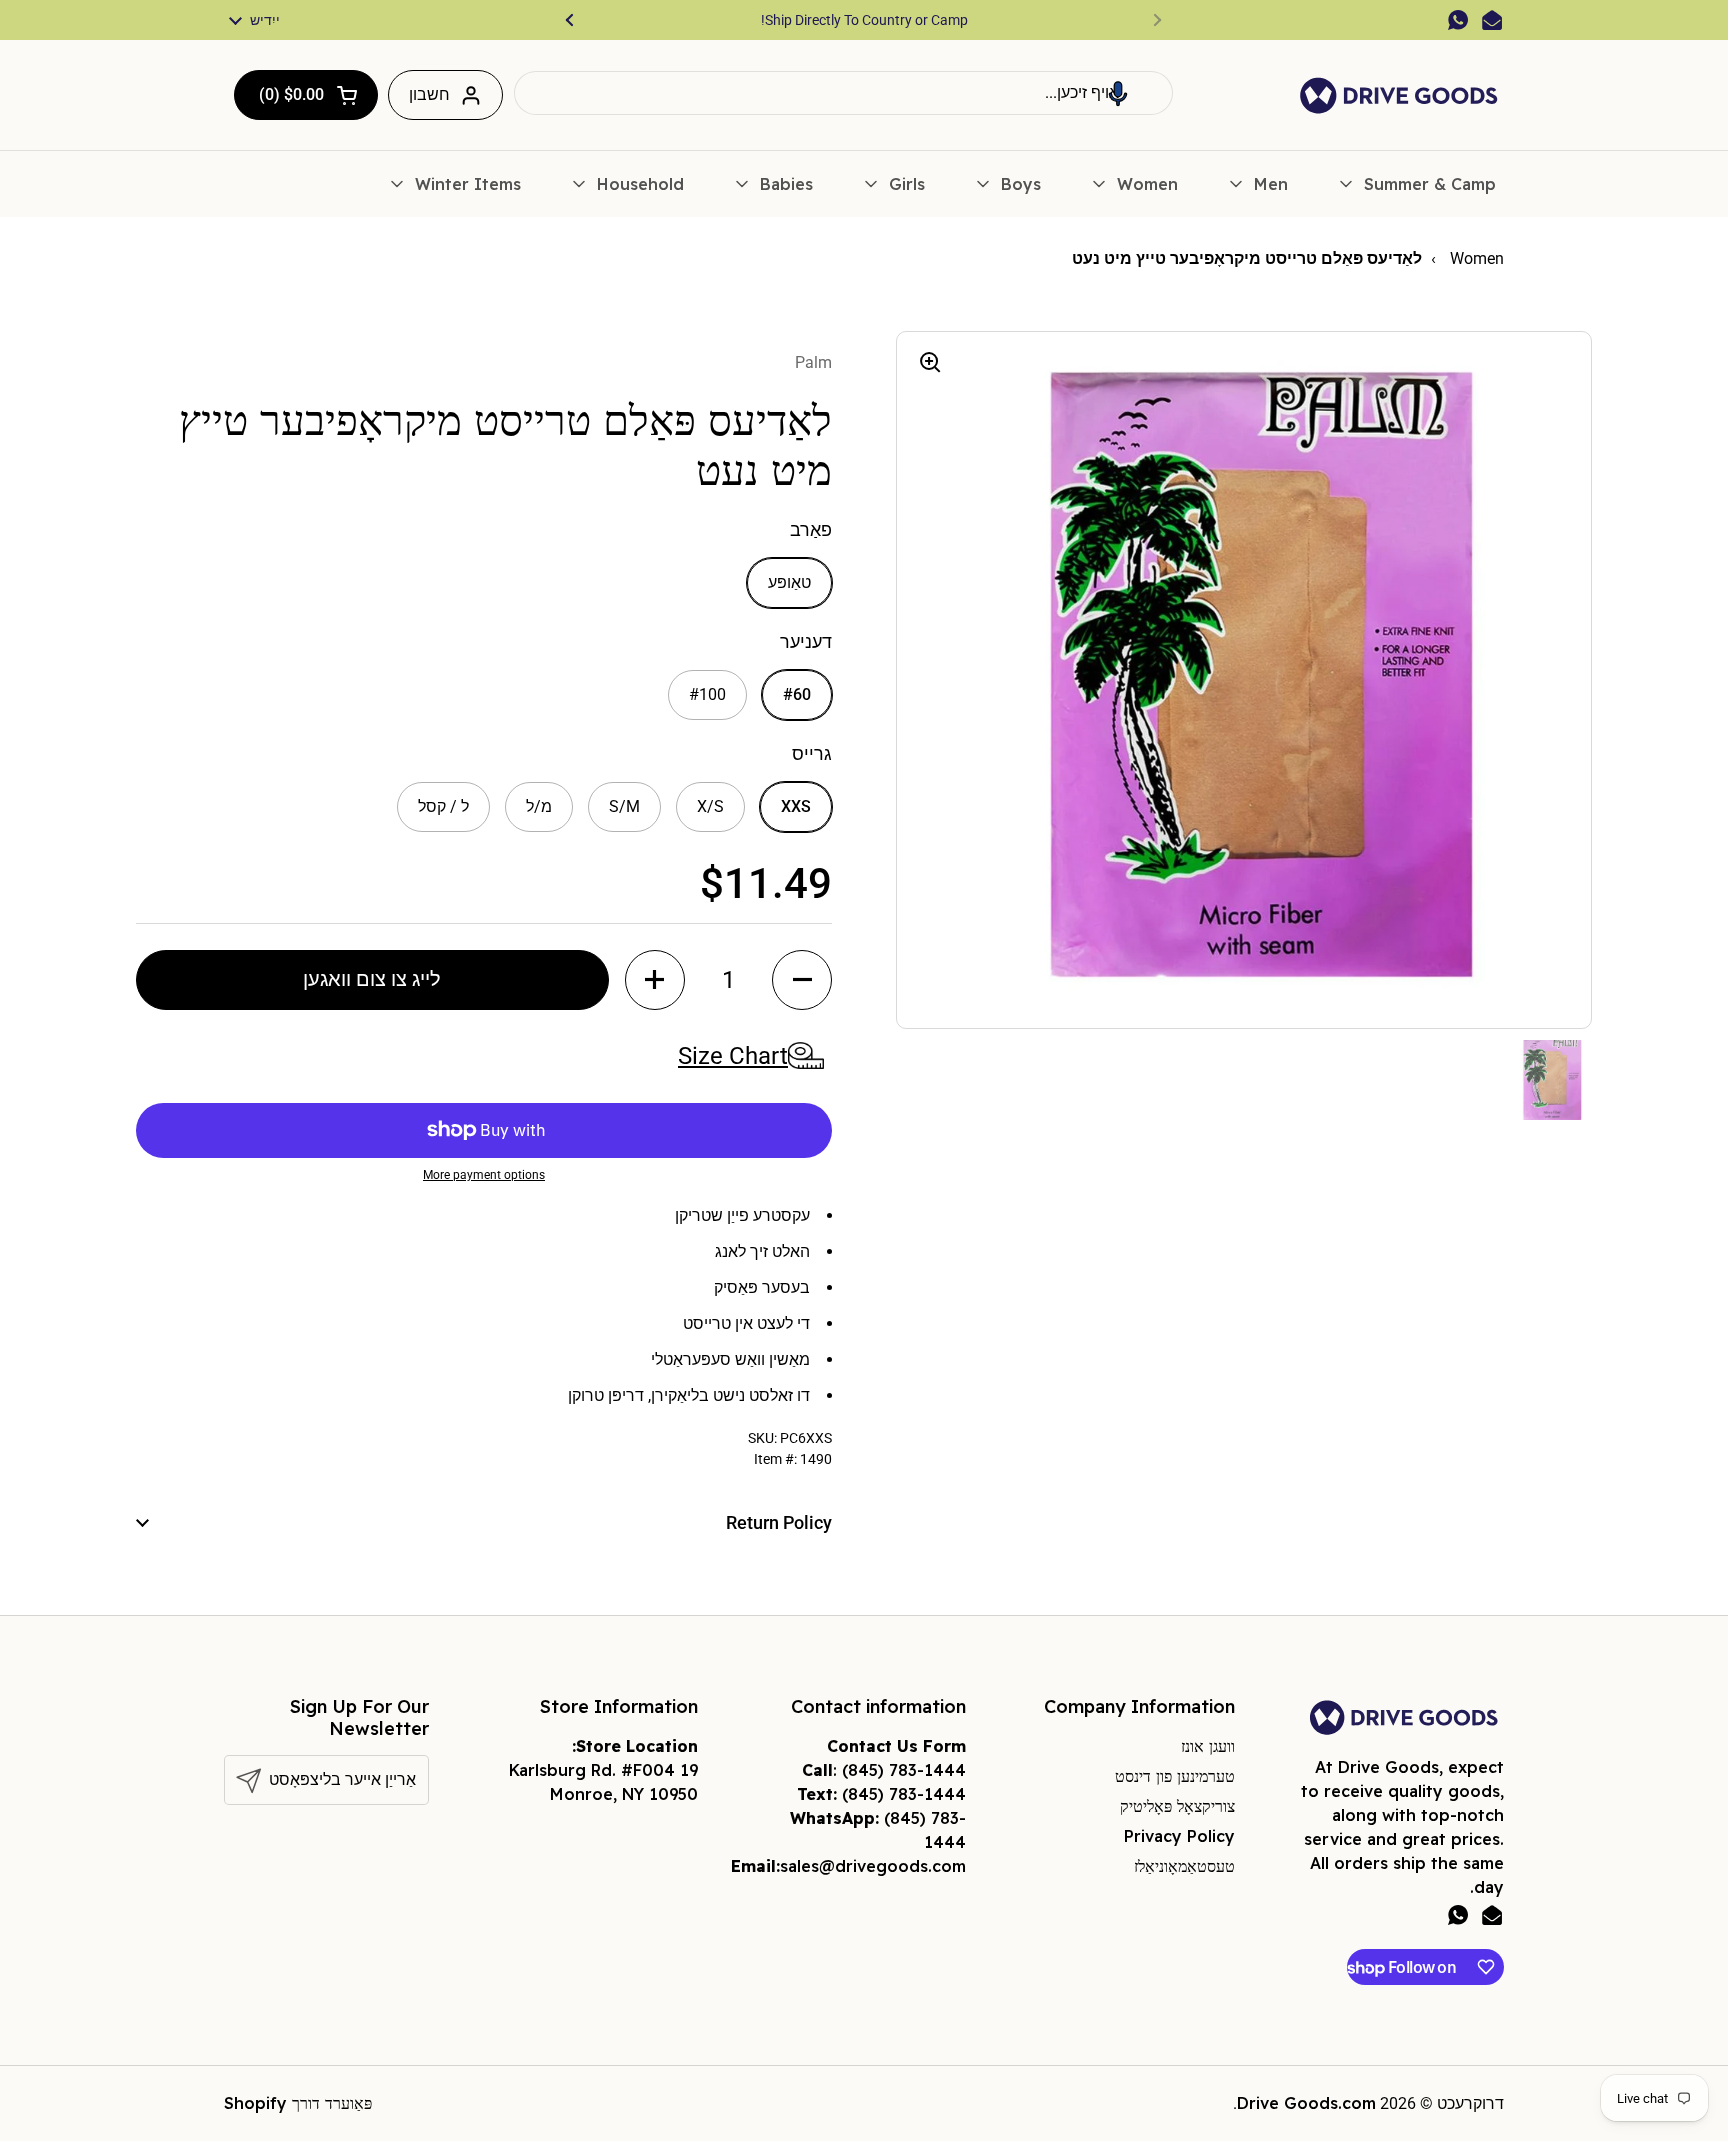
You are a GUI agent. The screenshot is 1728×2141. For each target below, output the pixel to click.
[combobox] (843, 93)
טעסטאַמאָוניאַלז (1184, 1866)
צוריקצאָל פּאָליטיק (1177, 1806)
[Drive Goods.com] (1399, 95)
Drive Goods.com (1306, 2103)
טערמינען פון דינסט (1175, 1776)
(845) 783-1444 (904, 1770)
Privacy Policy (1179, 1836)
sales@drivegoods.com (873, 1866)
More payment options (484, 1175)
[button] (1118, 93)
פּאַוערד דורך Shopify (298, 2103)
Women (1475, 258)
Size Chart (733, 1056)
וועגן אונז (1208, 1746)
